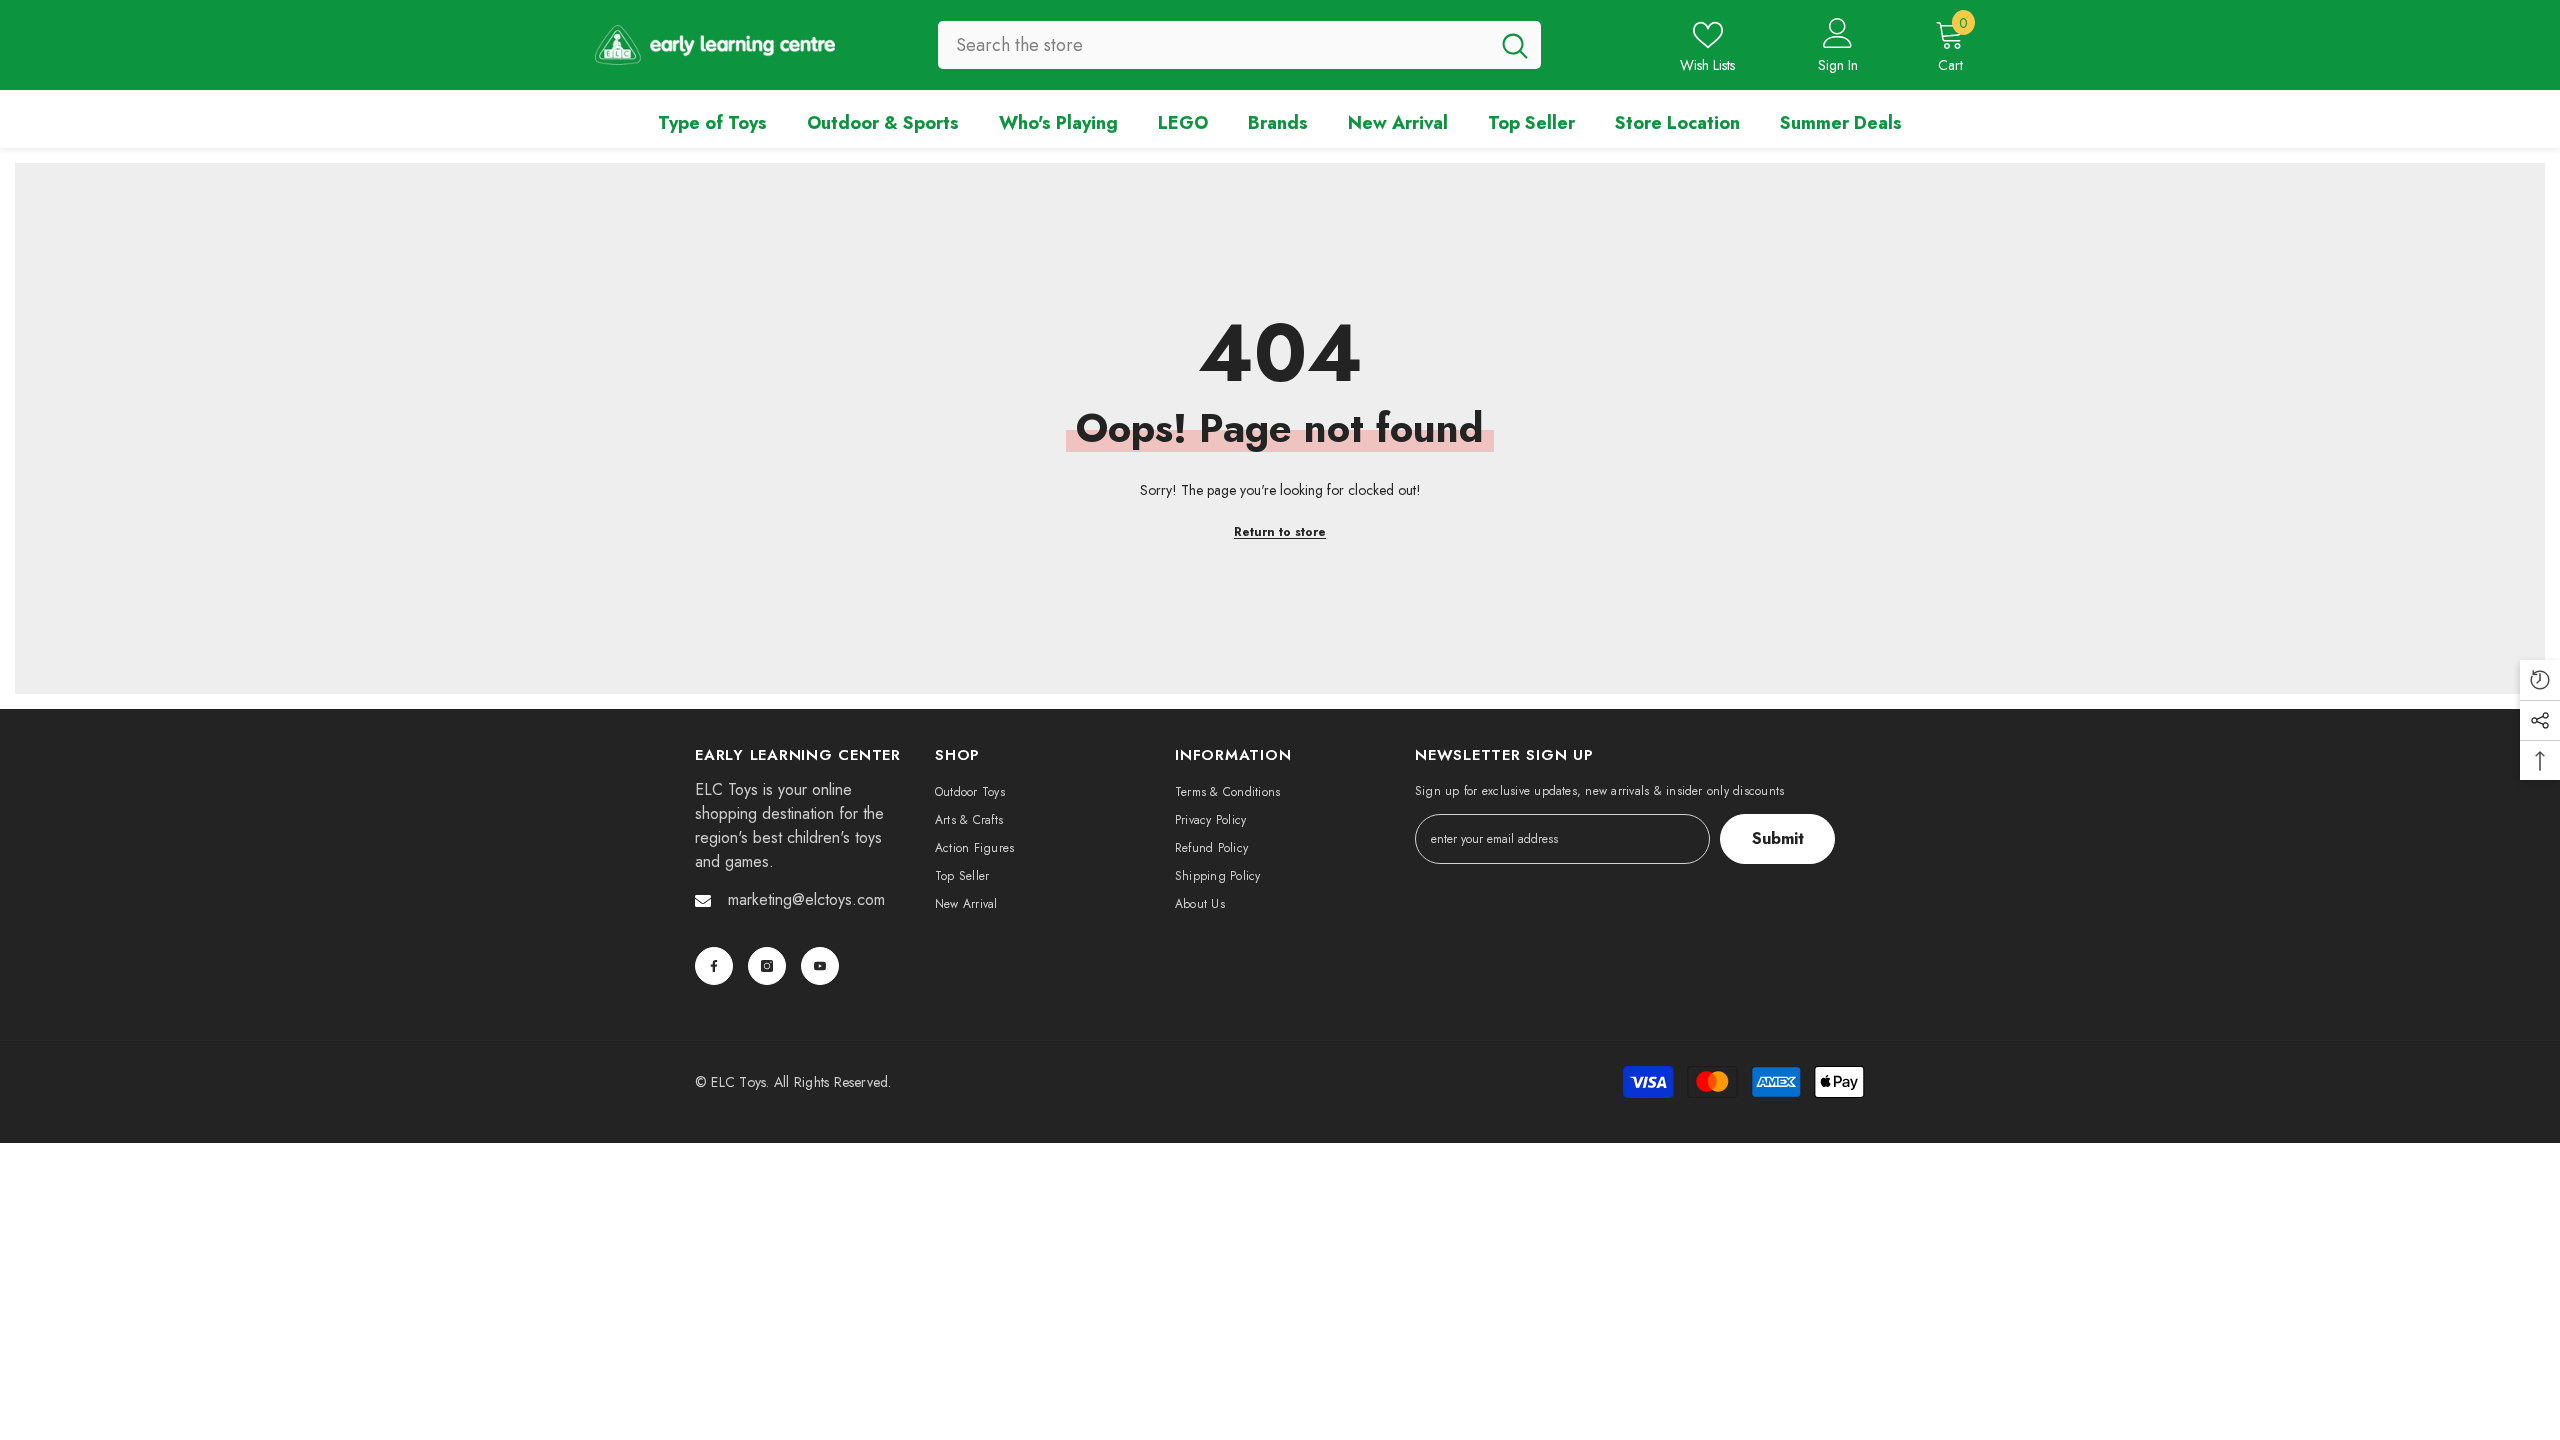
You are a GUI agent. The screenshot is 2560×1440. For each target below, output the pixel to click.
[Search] (1239, 45)
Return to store (1280, 532)
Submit (1778, 838)
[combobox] (1213, 45)
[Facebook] (714, 966)
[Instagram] (767, 966)
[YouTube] (820, 966)
